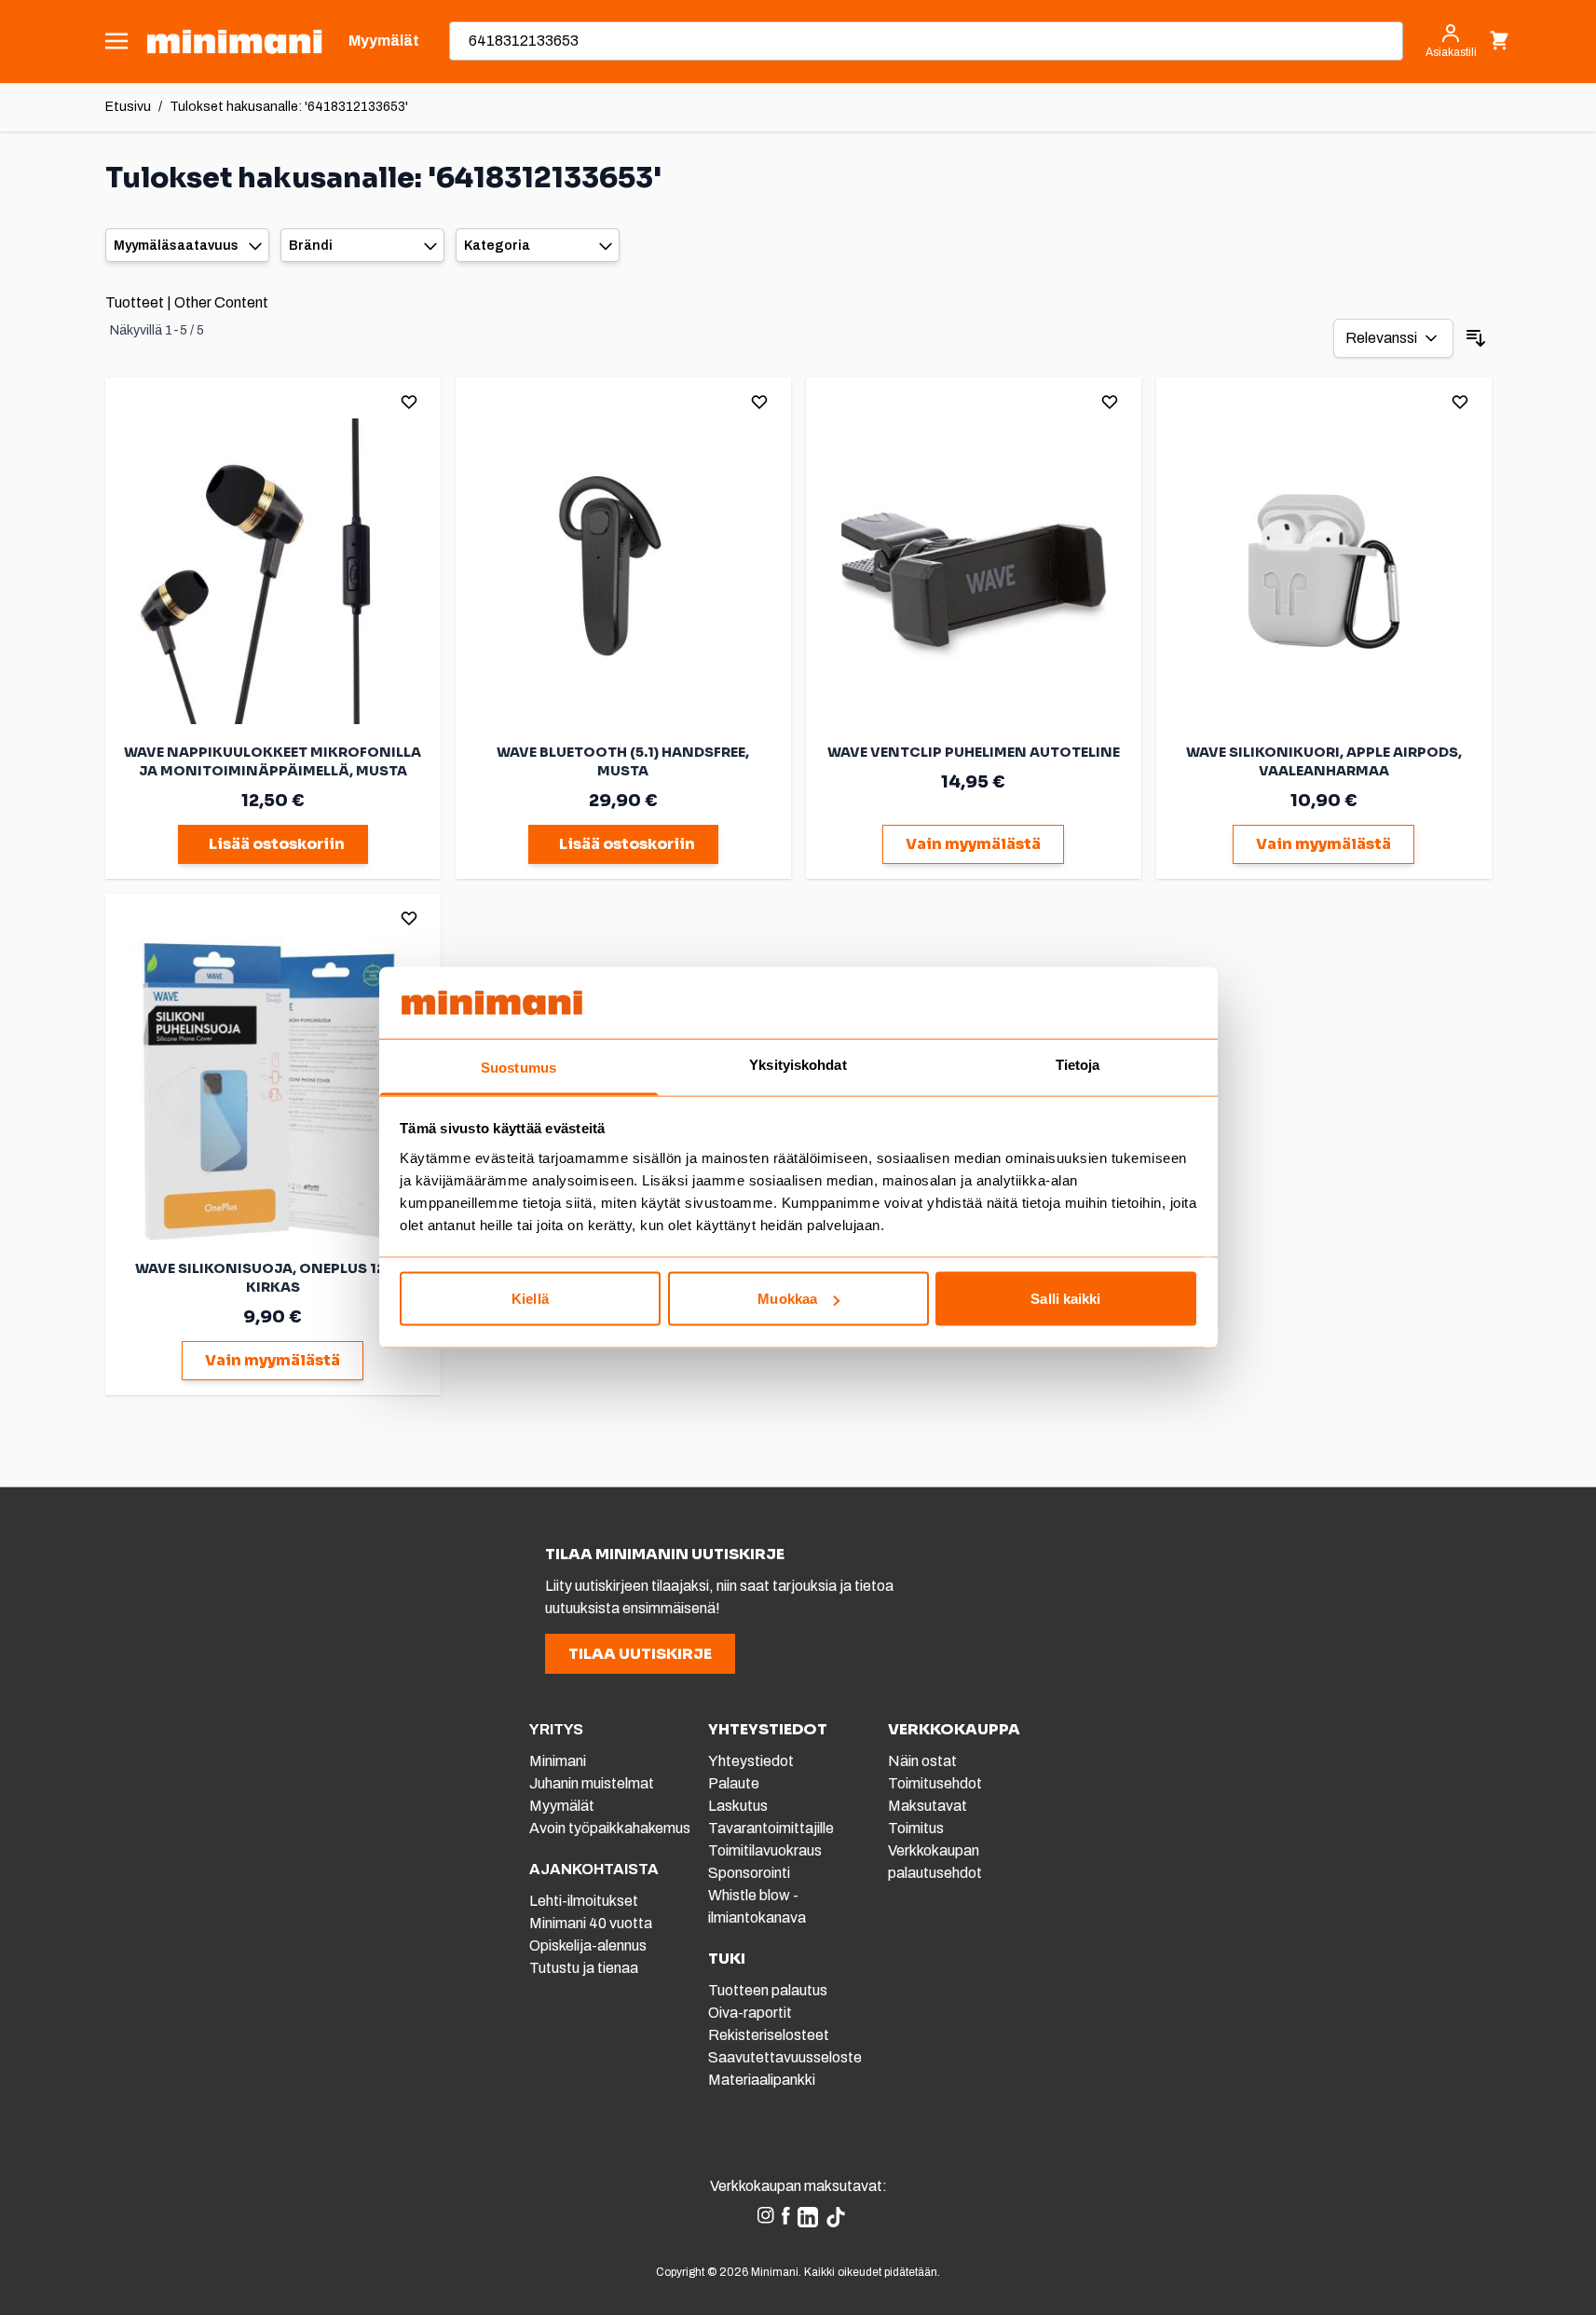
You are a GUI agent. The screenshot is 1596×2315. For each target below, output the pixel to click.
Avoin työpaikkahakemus (610, 1828)
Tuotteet (135, 302)
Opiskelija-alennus (588, 1945)
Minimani (558, 1761)
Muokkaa (787, 1299)
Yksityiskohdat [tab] (798, 1064)
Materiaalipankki (762, 2080)
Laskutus (738, 1806)
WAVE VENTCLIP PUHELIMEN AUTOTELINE (974, 752)
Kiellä (530, 1299)
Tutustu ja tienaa (584, 1968)
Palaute (734, 1783)
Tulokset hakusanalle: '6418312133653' (289, 107)
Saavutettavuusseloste (785, 2057)
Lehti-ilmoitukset (584, 1901)
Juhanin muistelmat (592, 1783)
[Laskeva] (1476, 338)
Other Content (221, 302)
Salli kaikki (1065, 1299)
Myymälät (562, 1806)
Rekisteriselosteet (769, 2035)
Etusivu (128, 107)
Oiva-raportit (750, 2013)
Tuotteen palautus (769, 1990)
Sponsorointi (749, 1873)
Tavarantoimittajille (771, 1828)
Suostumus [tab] (518, 1067)
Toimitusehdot (935, 1783)
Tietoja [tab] (1078, 1064)
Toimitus (916, 1828)
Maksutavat (928, 1806)
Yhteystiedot (751, 1761)
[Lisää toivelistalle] (409, 402)
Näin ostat (922, 1761)
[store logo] (234, 41)
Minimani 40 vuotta (591, 1923)
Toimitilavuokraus (765, 1850)
